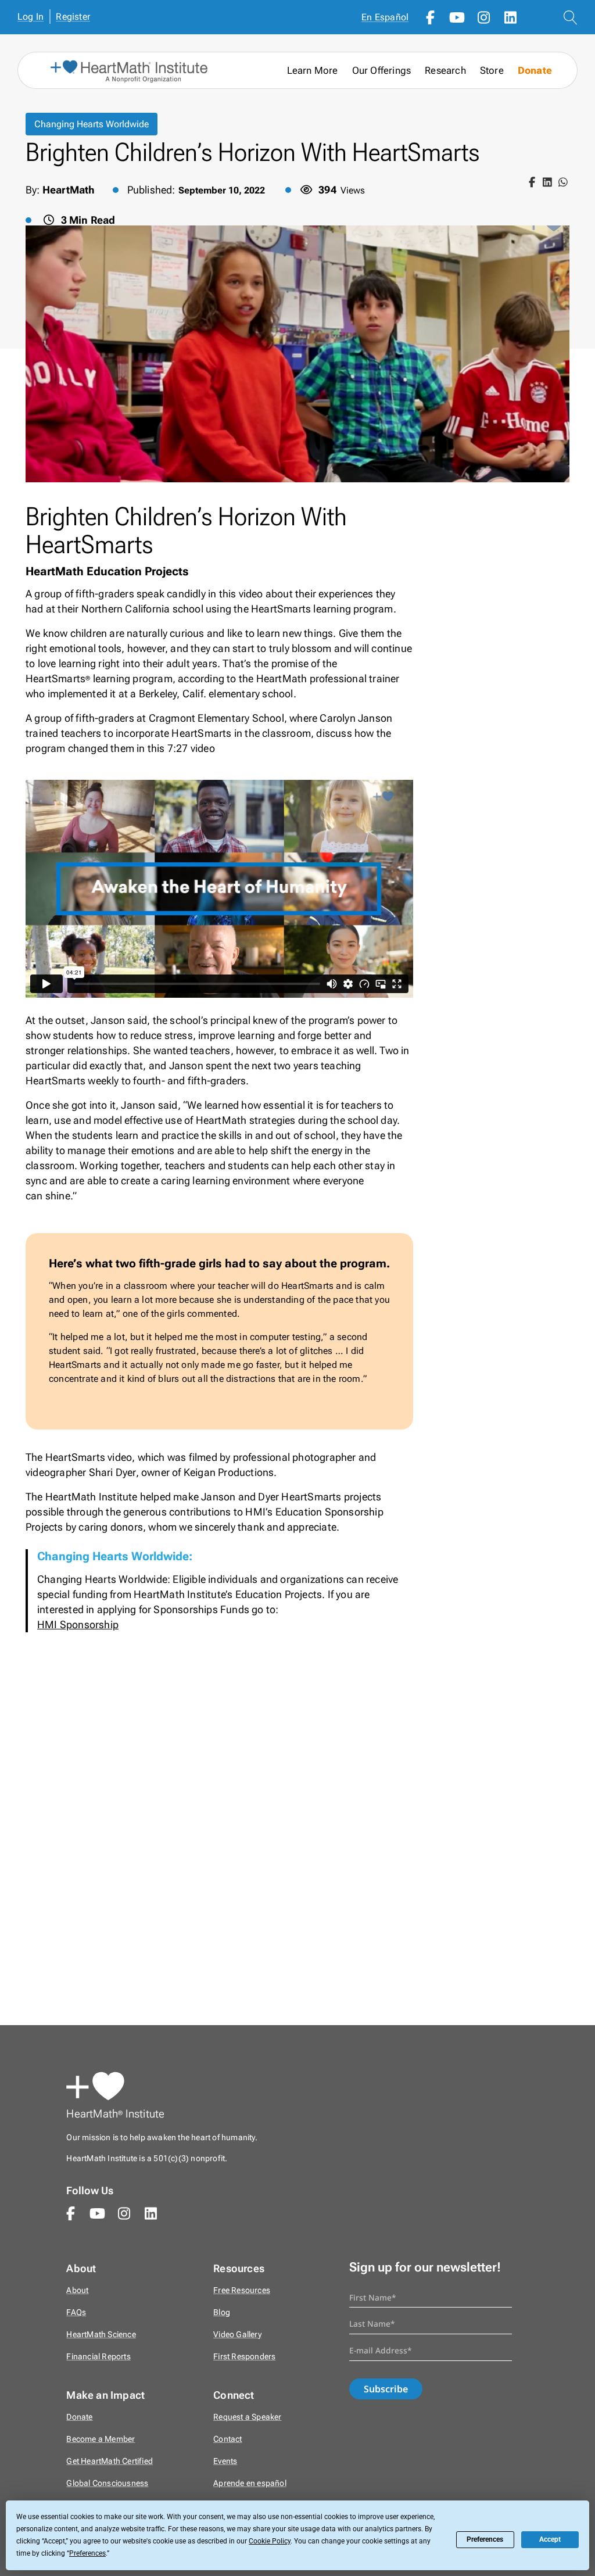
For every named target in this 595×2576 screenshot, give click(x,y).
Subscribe (386, 2389)
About (77, 2290)
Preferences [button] (87, 2553)
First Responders (244, 2357)
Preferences (485, 2539)
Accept (550, 2539)
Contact (227, 2439)
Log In (31, 17)
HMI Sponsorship (78, 1624)
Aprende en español (250, 2483)
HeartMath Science (101, 2335)
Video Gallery (237, 2335)
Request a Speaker (247, 2417)
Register (73, 17)
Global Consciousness (107, 2483)
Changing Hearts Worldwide (92, 124)
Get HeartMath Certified (110, 2461)
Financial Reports (98, 2357)
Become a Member (101, 2439)
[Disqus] (297, 1836)
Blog (222, 2312)
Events (225, 2461)
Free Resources (242, 2290)
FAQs (76, 2312)
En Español (385, 17)
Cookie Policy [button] (270, 2541)
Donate (535, 71)
